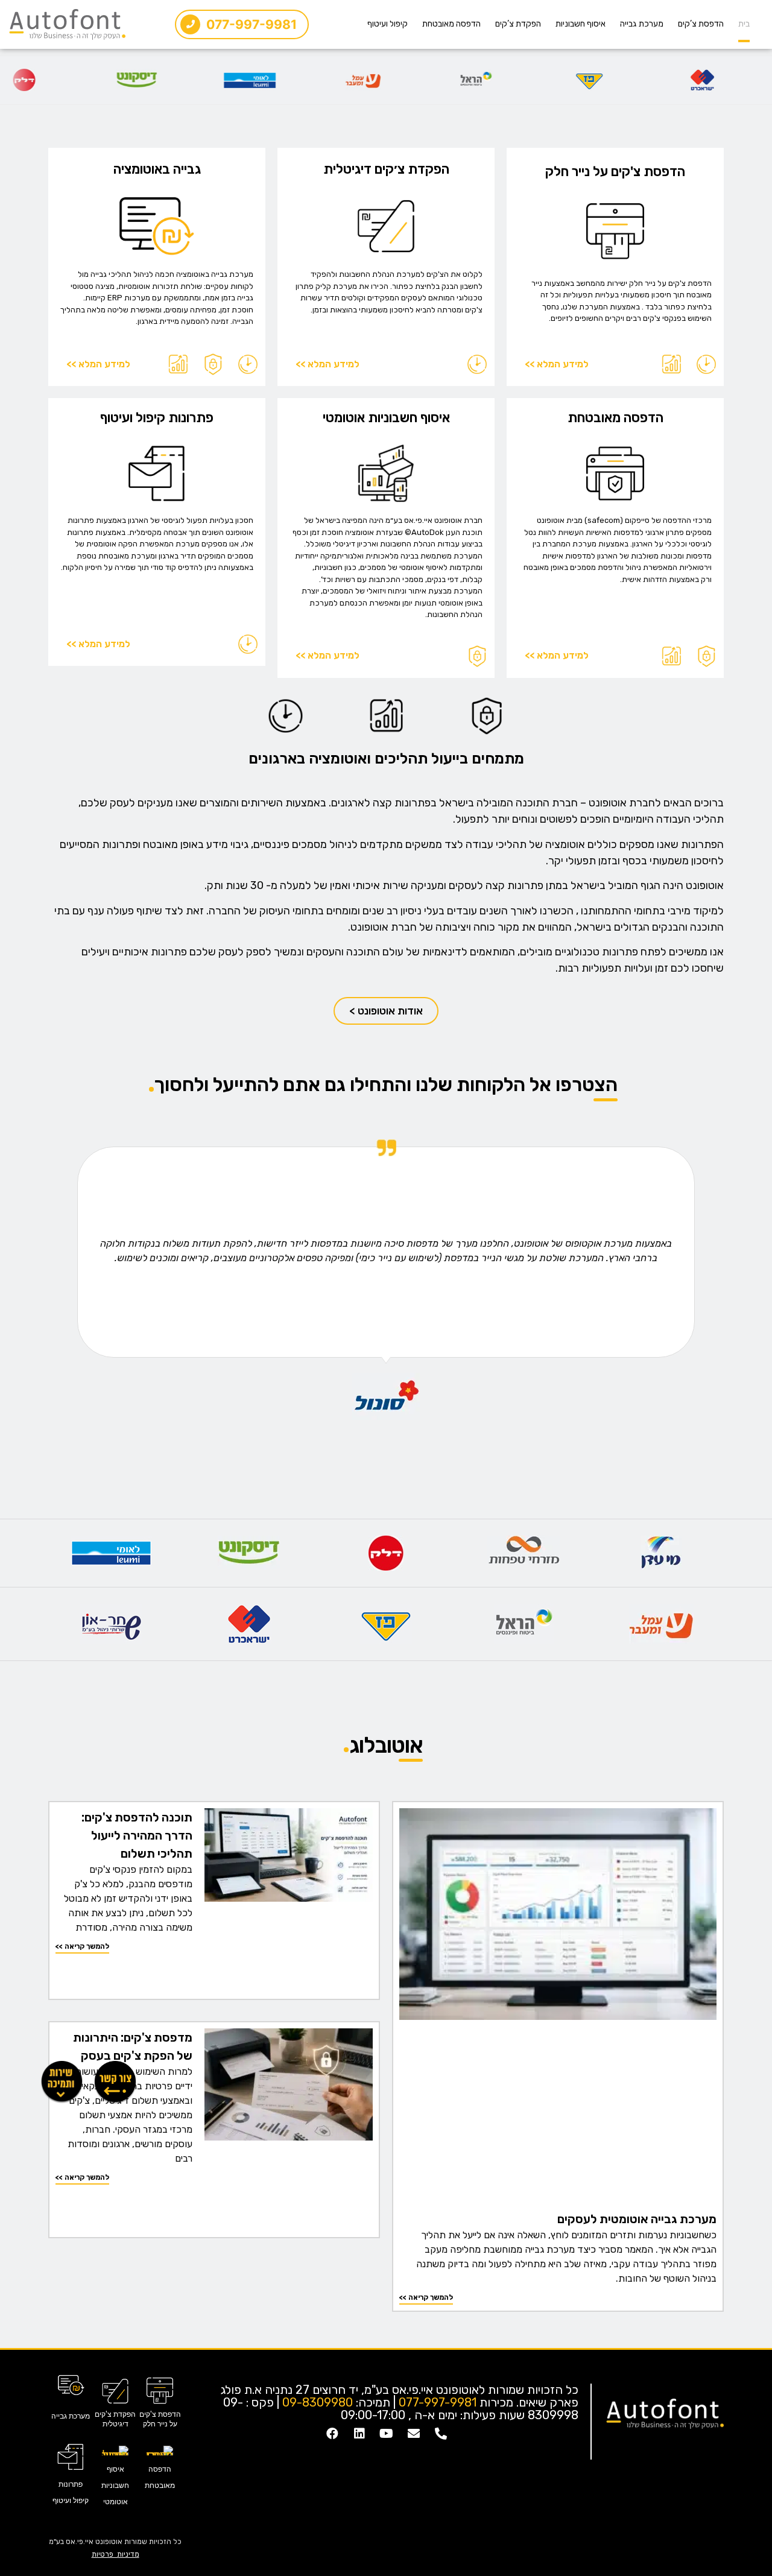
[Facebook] (332, 2434)
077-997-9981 (438, 2402)
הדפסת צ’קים (701, 24)
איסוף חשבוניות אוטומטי (386, 418)
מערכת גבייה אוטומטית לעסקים (637, 2219)
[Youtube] (387, 2434)
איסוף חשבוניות (581, 24)
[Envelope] (414, 2434)
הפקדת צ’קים (518, 24)
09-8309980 (318, 2402)
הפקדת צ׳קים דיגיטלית (386, 169)
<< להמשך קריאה (426, 2297)
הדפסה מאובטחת (451, 24)
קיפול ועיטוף (388, 24)
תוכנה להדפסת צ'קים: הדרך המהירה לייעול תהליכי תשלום (137, 1835)
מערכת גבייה (642, 24)
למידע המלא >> (557, 364)
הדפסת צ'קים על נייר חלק (615, 172)
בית (744, 24)
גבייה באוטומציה (157, 169)
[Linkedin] (359, 2434)
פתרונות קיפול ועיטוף (157, 418)
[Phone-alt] (441, 2434)
